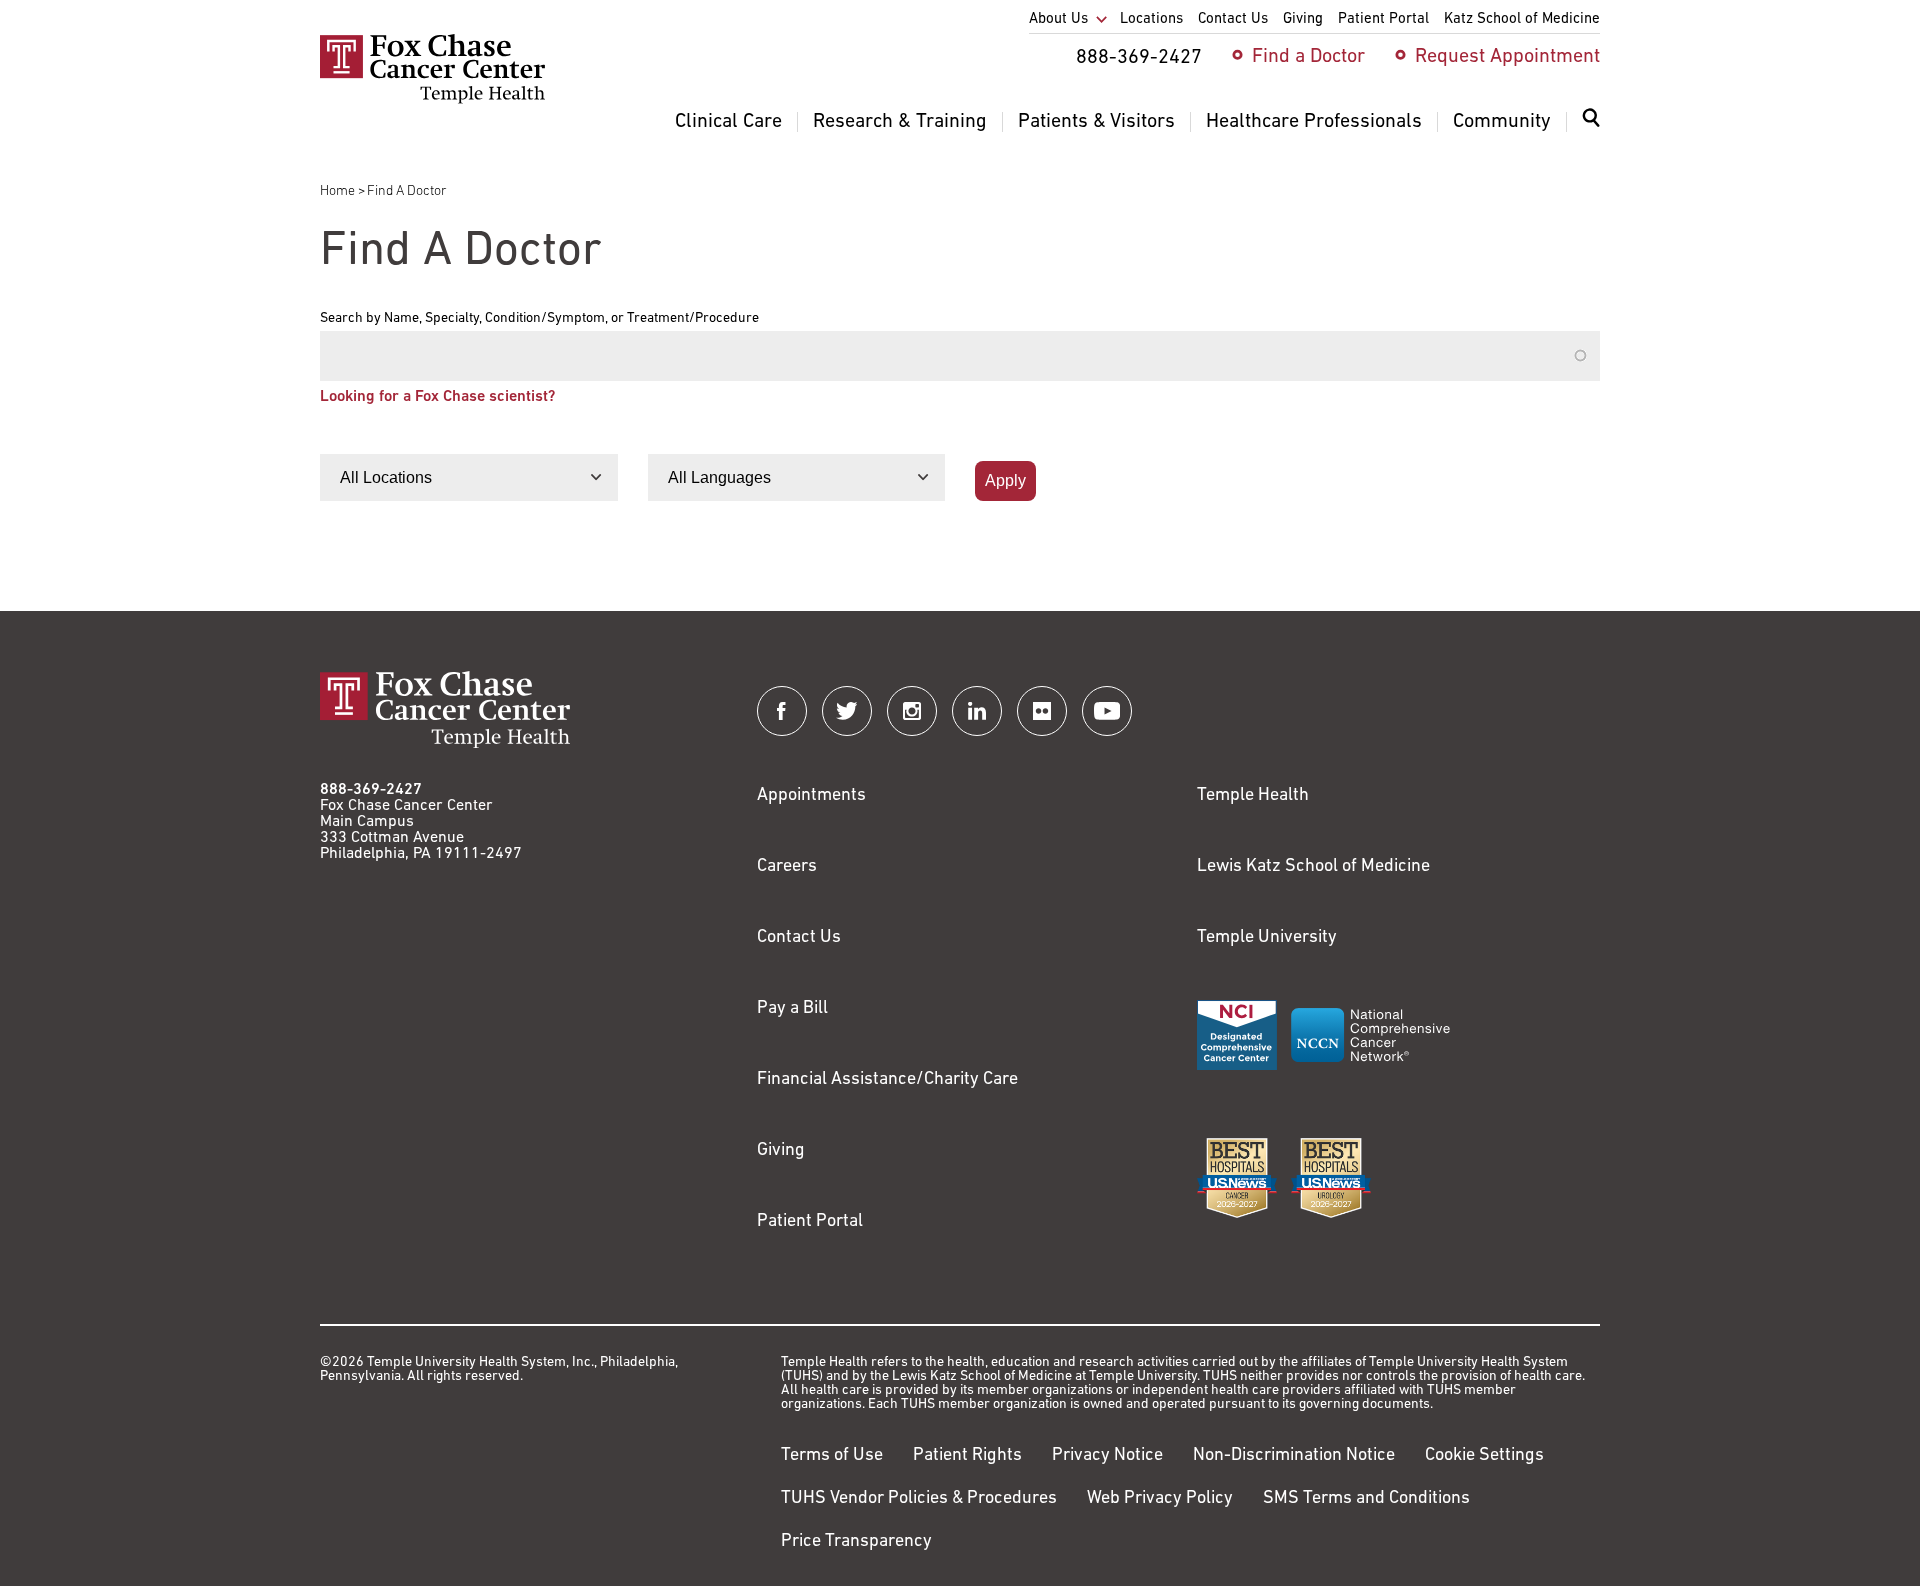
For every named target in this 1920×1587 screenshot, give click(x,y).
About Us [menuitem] (1058, 19)
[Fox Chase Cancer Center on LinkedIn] (977, 711)
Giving (781, 1151)
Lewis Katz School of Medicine (1313, 867)
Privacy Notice (1107, 1456)
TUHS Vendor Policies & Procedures (919, 1499)
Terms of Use (832, 1456)
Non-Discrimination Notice (1294, 1456)
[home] (432, 100)
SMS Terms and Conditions (1366, 1499)
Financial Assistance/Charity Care (887, 1080)
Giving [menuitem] (1303, 19)
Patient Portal (810, 1222)
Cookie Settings (1484, 1456)
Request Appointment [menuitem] (1507, 57)
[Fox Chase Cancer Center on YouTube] (1107, 711)
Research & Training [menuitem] (900, 122)
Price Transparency (856, 1542)
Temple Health (1253, 796)
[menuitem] (1591, 130)
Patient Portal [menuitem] (1383, 19)
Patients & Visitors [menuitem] (1096, 122)
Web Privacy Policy (1160, 1499)
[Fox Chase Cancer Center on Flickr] (1042, 711)
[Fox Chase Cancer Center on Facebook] (782, 711)
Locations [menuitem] (1151, 19)
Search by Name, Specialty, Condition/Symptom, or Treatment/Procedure (539, 319)
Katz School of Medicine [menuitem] (1522, 19)
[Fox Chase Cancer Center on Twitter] (847, 711)
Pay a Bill (792, 1009)
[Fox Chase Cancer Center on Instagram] (912, 711)
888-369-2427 (371, 790)
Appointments (811, 796)
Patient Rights (967, 1456)
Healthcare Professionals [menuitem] (1314, 122)
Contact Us (799, 938)
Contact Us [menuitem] (1233, 19)
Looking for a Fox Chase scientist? (437, 397)
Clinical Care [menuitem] (728, 122)
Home (337, 191)
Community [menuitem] (1502, 122)
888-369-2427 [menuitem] (1139, 58)
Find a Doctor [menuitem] (1308, 57)
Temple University (1267, 938)
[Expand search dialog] (1591, 122)
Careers (787, 867)
